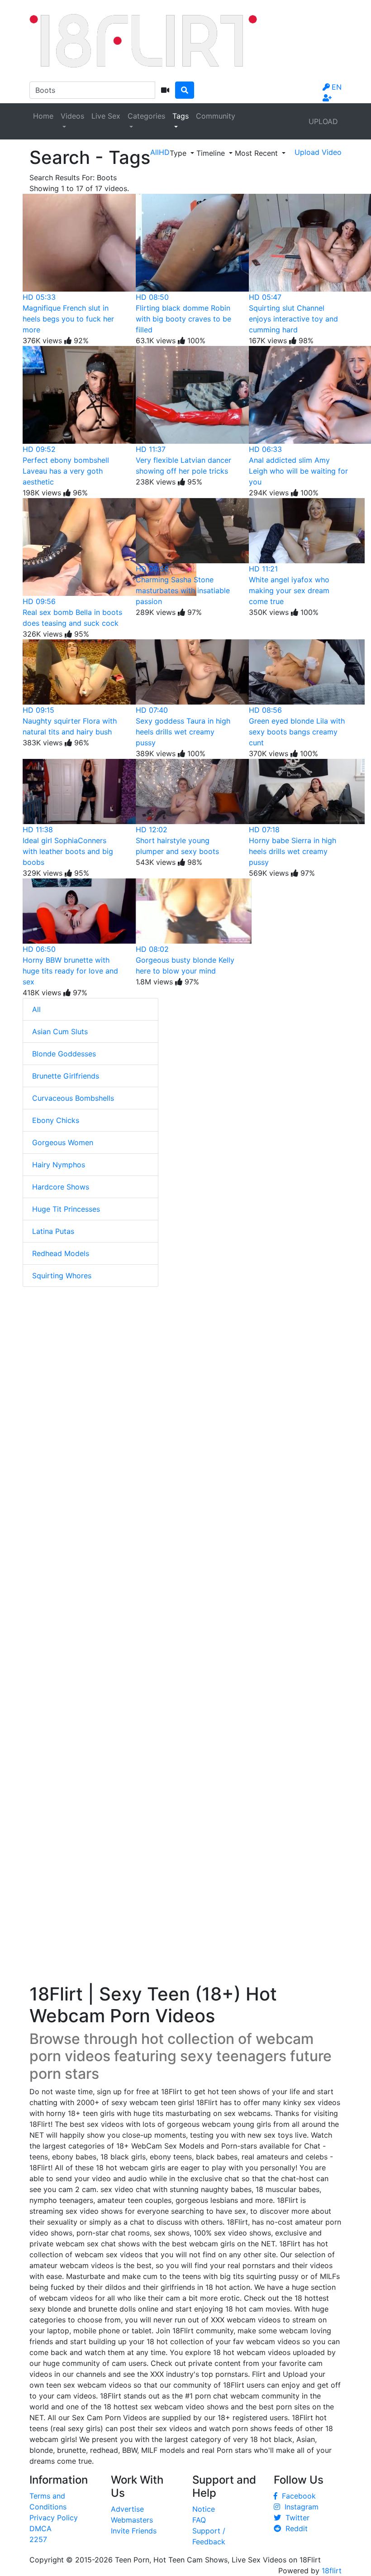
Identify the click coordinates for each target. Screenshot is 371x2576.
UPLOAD (323, 121)
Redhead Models (61, 1253)
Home (43, 116)
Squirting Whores (62, 1276)
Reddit (294, 2528)
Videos (72, 116)
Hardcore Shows (61, 1187)
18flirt (332, 2571)
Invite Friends (134, 2531)
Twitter (295, 2518)
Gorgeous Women (63, 1142)
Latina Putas (53, 1231)
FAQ (199, 2520)
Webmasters (132, 2520)
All (36, 1009)
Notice (204, 2509)
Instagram (299, 2507)
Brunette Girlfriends (66, 1076)
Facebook (297, 2496)
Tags (181, 116)
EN (337, 87)
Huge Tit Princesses (66, 1209)
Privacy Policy (54, 2518)
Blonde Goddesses (64, 1054)
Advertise (127, 2509)
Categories (146, 116)
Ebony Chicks (56, 1120)
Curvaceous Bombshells (73, 1098)
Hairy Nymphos (59, 1165)
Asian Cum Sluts (60, 1031)
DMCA (40, 2528)
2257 (38, 2539)
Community (216, 116)
